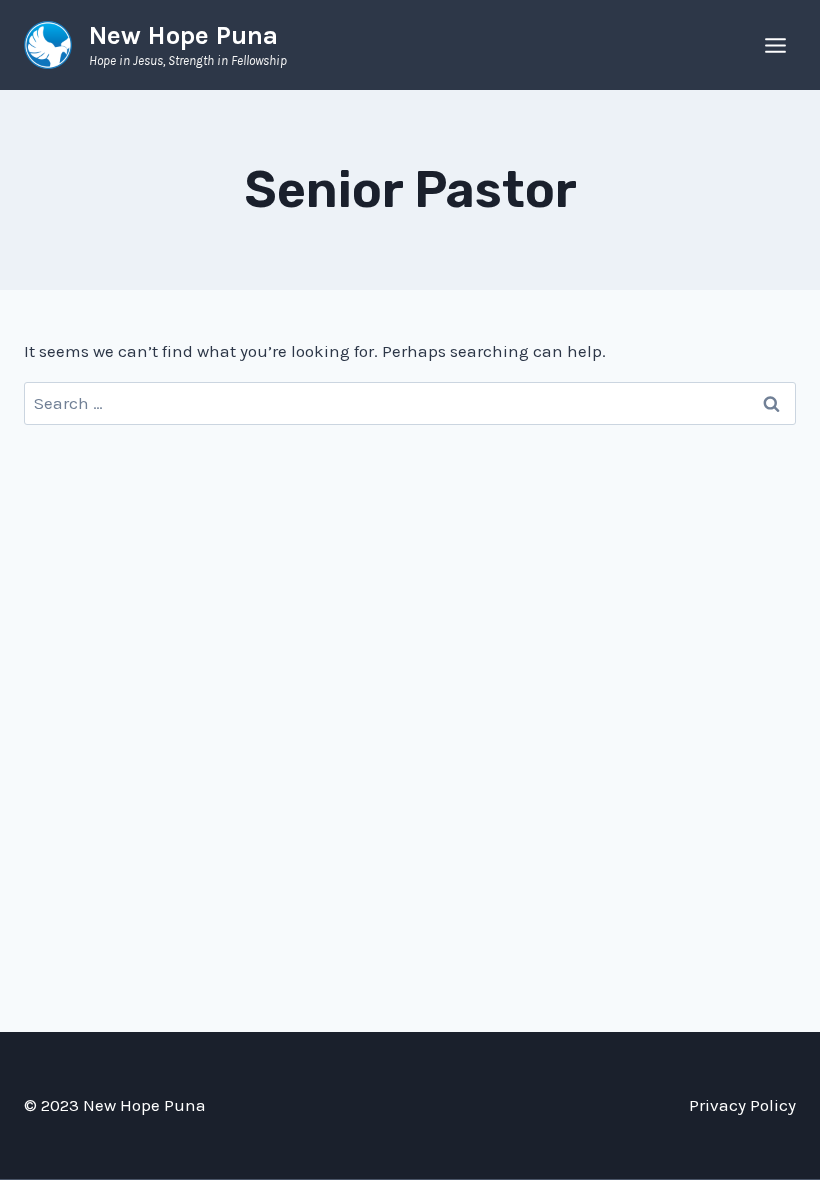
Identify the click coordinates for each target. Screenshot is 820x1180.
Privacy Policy (742, 1105)
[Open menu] (775, 45)
